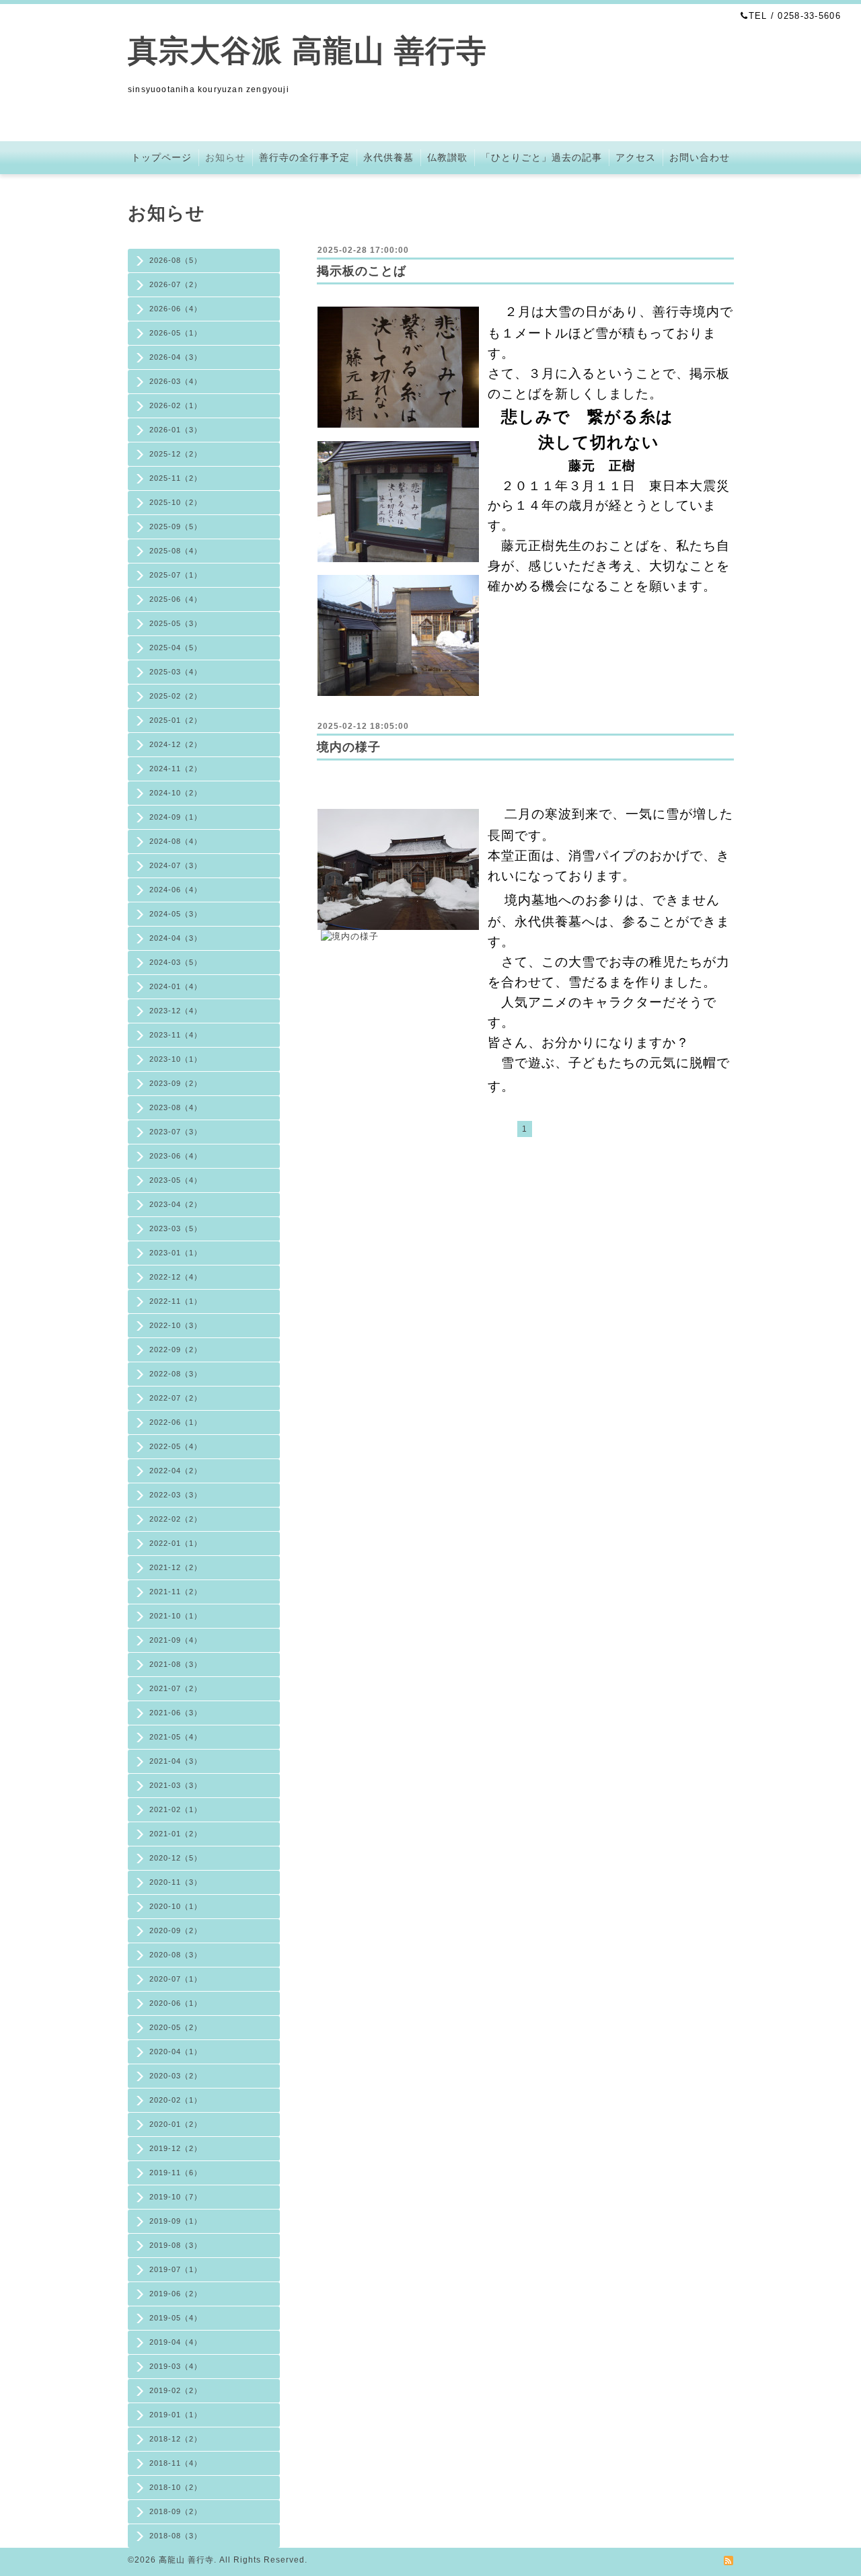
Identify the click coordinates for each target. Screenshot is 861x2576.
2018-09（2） (176, 2511)
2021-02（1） (176, 1809)
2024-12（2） (176, 744)
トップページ (161, 157)
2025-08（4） (176, 551)
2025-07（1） (176, 575)
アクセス (636, 157)
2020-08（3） (176, 1955)
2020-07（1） (176, 1979)
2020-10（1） (176, 1906)
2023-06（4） (176, 1156)
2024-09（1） (176, 817)
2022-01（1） (176, 1543)
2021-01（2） (176, 1834)
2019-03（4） (176, 2366)
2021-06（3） (176, 1713)
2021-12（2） (176, 1567)
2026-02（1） (176, 405)
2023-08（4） (176, 1107)
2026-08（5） (176, 260)
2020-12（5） (176, 1858)
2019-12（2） (176, 2148)
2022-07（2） (176, 1398)
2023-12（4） (176, 1011)
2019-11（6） (176, 2173)
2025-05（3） (176, 623)
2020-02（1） (176, 2100)
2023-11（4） (176, 1035)
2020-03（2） (176, 2076)
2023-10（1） (176, 1059)
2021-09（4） (176, 1640)
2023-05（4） (176, 1180)
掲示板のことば (362, 271)
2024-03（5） (176, 962)
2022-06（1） (176, 1422)
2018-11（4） (176, 2463)
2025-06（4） (176, 599)
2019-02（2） (176, 2390)
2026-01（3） (176, 430)
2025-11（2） (176, 478)
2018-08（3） (176, 2536)
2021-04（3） (176, 1761)
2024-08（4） (176, 841)
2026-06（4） (176, 309)
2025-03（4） (176, 672)
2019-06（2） (176, 2294)
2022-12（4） (176, 1277)
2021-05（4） (176, 1737)
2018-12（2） (176, 2439)
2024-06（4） (176, 890)
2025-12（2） (176, 454)
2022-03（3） (176, 1495)
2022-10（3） (176, 1325)
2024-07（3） (176, 865)
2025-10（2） (176, 502)
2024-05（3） (176, 914)
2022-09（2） (176, 1350)
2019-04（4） (176, 2342)
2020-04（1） (176, 2052)
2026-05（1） (176, 333)
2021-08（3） (176, 1664)
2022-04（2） (176, 1471)
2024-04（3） (176, 938)
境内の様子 (349, 747)
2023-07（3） (176, 1132)
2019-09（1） (176, 2221)
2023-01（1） (176, 1253)
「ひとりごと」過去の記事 (541, 157)
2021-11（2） (176, 1592)
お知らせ (225, 157)
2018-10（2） (176, 2487)
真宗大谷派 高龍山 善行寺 (307, 51)
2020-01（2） (176, 2124)
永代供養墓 (388, 157)
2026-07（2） (176, 284)
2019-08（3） (176, 2245)
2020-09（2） (176, 1930)
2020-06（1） (176, 2003)
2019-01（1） (176, 2415)
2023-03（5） (176, 1228)
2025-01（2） (176, 720)
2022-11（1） (176, 1301)
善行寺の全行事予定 (304, 157)
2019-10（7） (176, 2197)
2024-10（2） (176, 793)
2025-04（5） (176, 648)
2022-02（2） (176, 1519)
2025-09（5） (176, 526)
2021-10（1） (176, 1616)
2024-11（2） (176, 769)
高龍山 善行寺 (186, 2560)
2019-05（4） (176, 2318)
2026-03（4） (176, 381)
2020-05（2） (176, 2027)
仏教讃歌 (447, 157)
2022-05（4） (176, 1446)
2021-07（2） (176, 1688)
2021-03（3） (176, 1785)
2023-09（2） (176, 1083)
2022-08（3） (176, 1374)
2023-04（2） (176, 1204)
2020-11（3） (176, 1882)
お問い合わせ (700, 157)
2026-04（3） (176, 357)
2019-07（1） (176, 2269)
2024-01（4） (176, 986)
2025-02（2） (176, 696)
